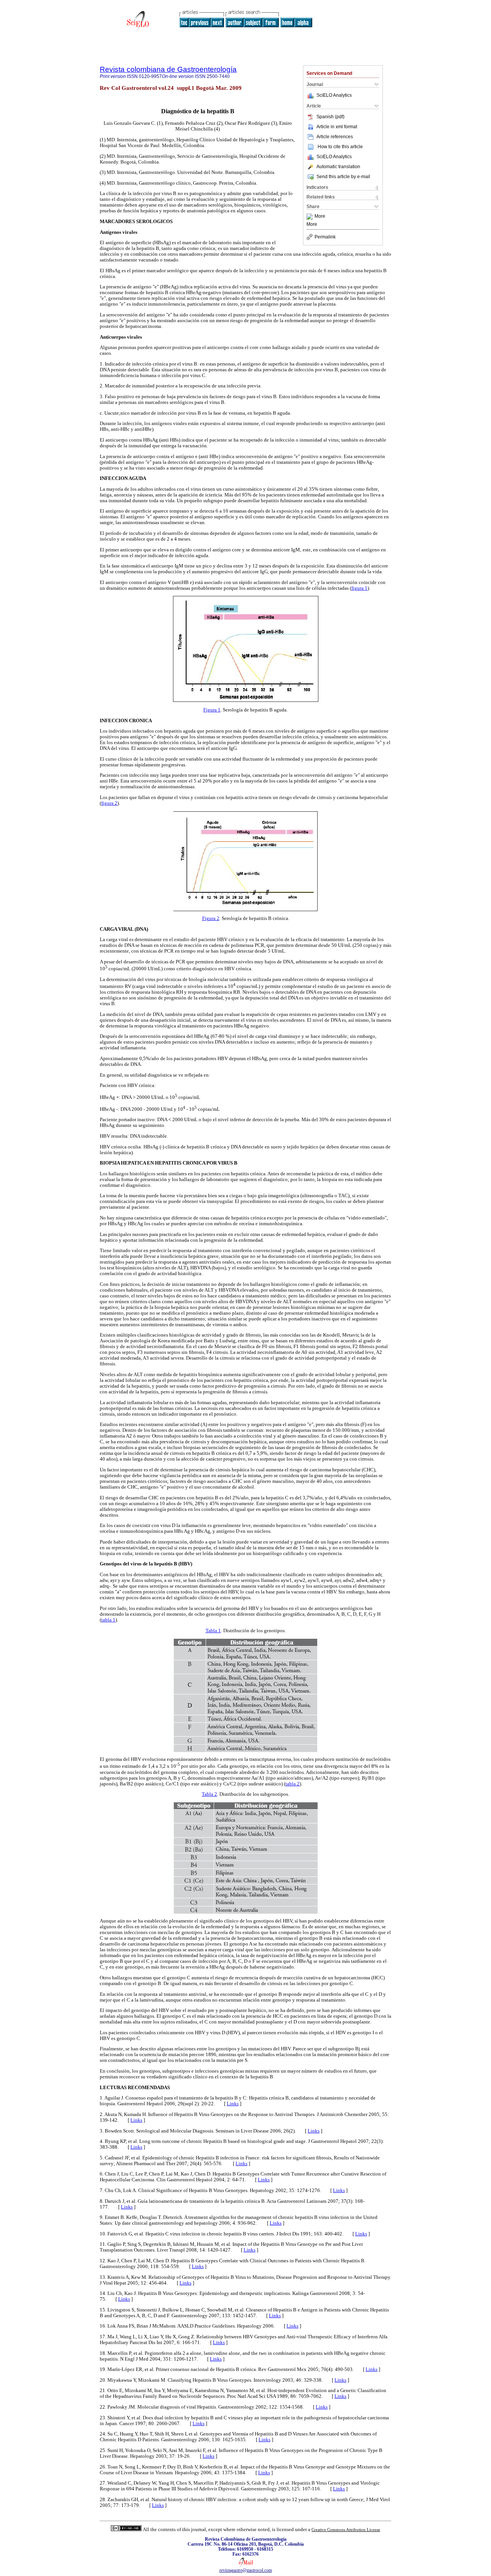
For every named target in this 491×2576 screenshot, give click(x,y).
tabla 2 (292, 1784)
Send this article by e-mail (343, 177)
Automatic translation (338, 167)
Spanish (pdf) (330, 117)
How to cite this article (340, 147)
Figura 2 (211, 918)
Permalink (325, 237)
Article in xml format (337, 127)
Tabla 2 (209, 1794)
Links (233, 2104)
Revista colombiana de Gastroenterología (168, 69)
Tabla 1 (213, 1630)
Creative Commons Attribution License (346, 2530)
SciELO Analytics (334, 95)
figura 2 (109, 803)
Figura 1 (212, 710)
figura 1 (359, 588)
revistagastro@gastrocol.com (246, 2570)
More (320, 217)
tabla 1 (108, 1620)
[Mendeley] (311, 217)
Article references (335, 137)
